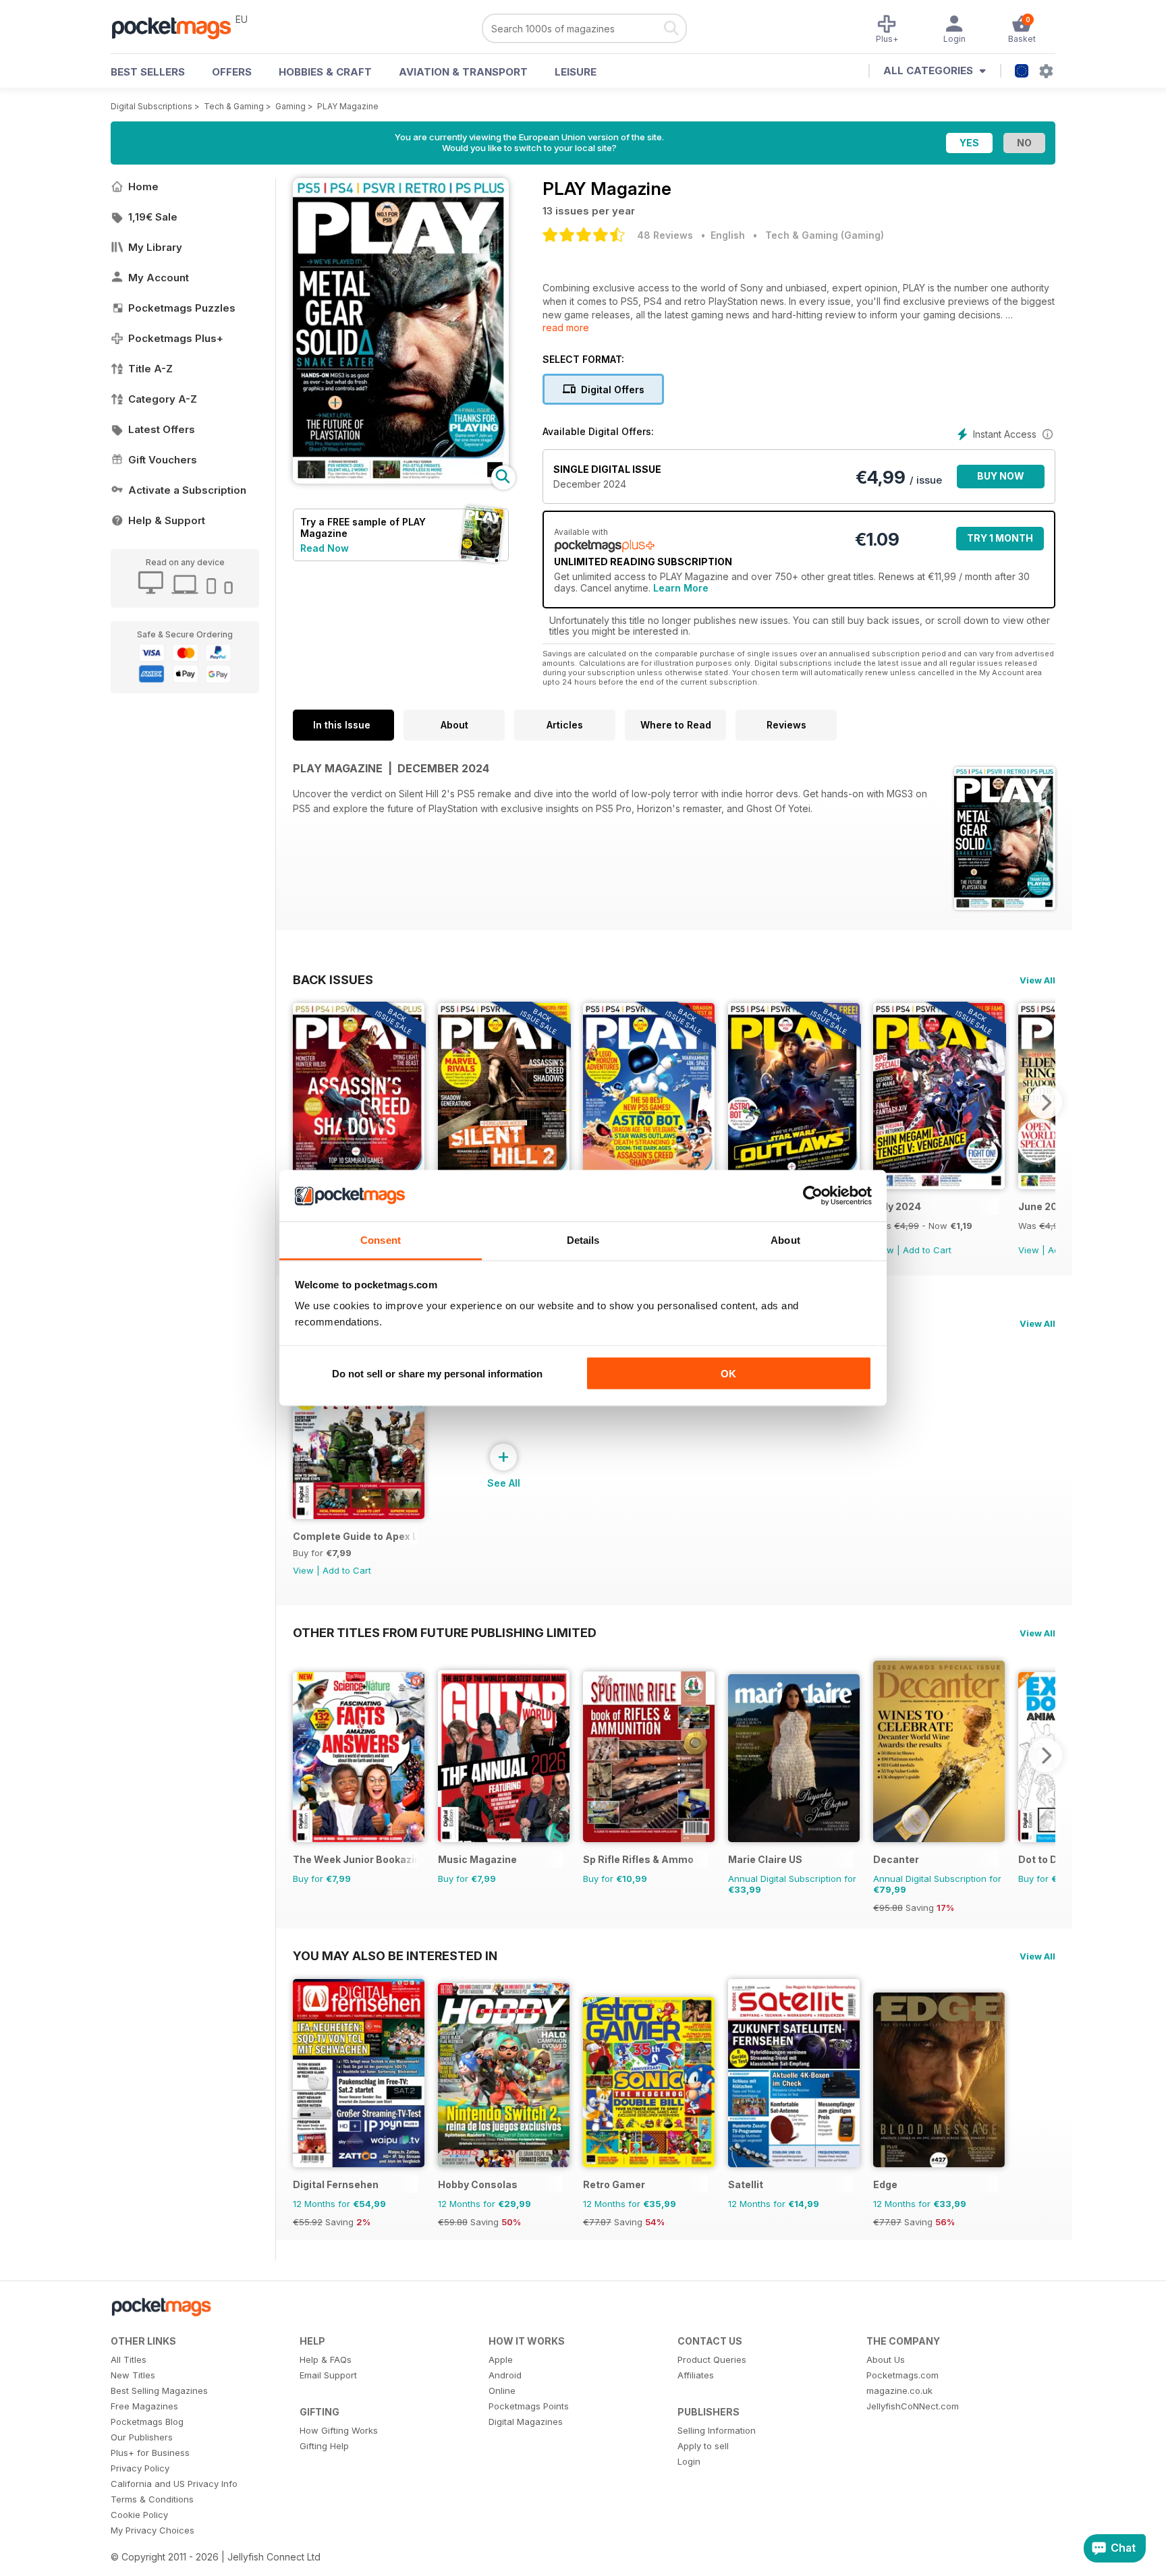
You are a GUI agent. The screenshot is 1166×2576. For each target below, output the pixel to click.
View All (1037, 980)
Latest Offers (162, 429)
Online (502, 2391)
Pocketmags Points (529, 2406)
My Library (155, 247)
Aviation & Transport (463, 72)
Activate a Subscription (187, 490)
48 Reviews (665, 235)
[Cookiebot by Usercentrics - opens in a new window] (813, 1196)
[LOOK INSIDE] (401, 480)
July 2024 (897, 1206)
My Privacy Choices (152, 2530)
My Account (159, 278)
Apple (501, 2359)
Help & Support (167, 520)
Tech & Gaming (234, 106)
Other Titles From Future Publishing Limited (445, 1632)
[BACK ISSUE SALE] (939, 1185)
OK (728, 1373)
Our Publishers (142, 2437)
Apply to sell (703, 2446)
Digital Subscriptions (151, 106)
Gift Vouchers (163, 460)
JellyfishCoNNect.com (913, 2406)
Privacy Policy (140, 2468)
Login (689, 2461)
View (1029, 1250)
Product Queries (712, 2359)
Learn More (681, 588)
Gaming (290, 106)
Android (505, 2375)
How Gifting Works (339, 2430)
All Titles (129, 2359)
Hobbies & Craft (325, 72)
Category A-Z (163, 399)
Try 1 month (1000, 538)
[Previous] (303, 1102)
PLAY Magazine (348, 106)
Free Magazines (144, 2406)
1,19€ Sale (153, 217)
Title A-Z (150, 369)
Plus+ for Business (150, 2453)
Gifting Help (324, 2446)
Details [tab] (583, 1240)
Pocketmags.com (903, 2375)
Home (143, 187)
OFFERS (232, 72)
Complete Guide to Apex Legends (355, 1536)
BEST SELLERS (148, 72)
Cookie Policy (139, 2515)
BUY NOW (1001, 476)
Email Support (328, 2375)
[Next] (1045, 1102)
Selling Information (717, 2430)
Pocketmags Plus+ (176, 338)
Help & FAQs (326, 2359)
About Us (886, 2359)
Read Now (325, 548)
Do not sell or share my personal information (437, 1373)
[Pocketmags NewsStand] (178, 27)
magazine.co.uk (899, 2391)
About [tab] (785, 1240)
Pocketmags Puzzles (182, 308)
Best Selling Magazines (159, 2391)
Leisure (576, 72)
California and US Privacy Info (174, 2484)
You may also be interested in (395, 1955)
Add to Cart (927, 1250)
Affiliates (696, 2375)
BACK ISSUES (333, 979)
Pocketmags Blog (147, 2422)
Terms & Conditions (152, 2499)
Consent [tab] (381, 1240)
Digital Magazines (526, 2422)
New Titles (133, 2375)
